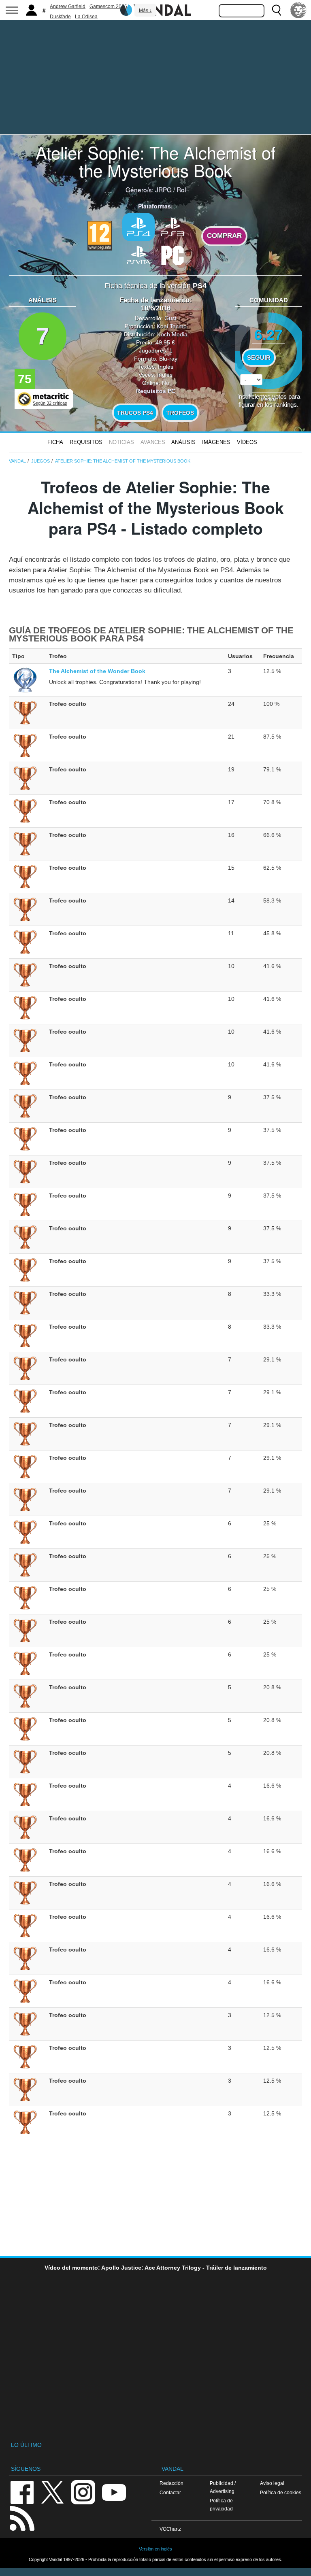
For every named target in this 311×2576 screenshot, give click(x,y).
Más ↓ (145, 11)
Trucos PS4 (135, 413)
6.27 (268, 334)
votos (269, 399)
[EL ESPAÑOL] (298, 10)
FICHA (55, 442)
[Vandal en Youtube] (114, 2492)
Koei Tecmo (172, 326)
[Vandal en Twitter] (53, 2492)
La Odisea (86, 17)
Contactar (170, 2492)
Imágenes (216, 442)
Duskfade (60, 17)
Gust (170, 318)
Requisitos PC (156, 391)
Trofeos (180, 413)
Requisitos (86, 442)
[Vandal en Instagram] (83, 2492)
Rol (181, 189)
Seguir (259, 358)
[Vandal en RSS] (22, 2518)
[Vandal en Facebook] (22, 2492)
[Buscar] (277, 10)
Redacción (171, 2483)
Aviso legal (272, 2483)
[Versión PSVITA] (138, 254)
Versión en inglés (155, 2549)
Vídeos (247, 442)
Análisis (183, 442)
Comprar (224, 236)
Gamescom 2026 (108, 6)
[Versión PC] (173, 254)
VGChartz (170, 2529)
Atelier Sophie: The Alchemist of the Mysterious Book (156, 161)
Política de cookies (281, 2492)
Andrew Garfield (68, 6)
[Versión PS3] (173, 226)
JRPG (163, 189)
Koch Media (172, 334)
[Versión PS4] (138, 227)
